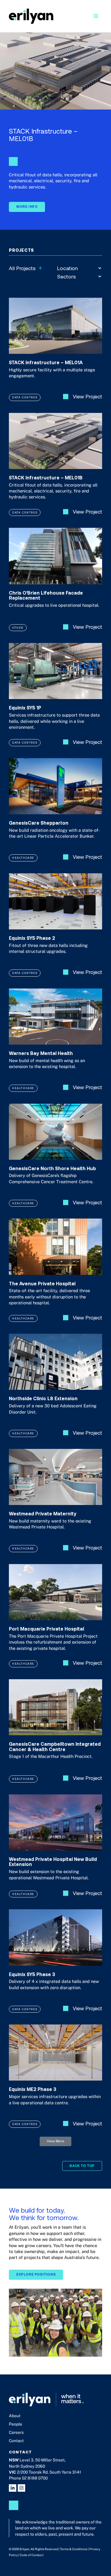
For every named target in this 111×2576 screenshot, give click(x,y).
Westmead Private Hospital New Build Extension (53, 1862)
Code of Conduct (32, 2555)
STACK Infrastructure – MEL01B (46, 477)
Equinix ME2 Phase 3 (33, 2089)
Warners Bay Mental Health (41, 1053)
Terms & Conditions (74, 2549)
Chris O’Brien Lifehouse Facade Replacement (46, 595)
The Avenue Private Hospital (42, 1283)
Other (18, 628)
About (15, 2416)
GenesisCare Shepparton (39, 823)
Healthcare (23, 858)
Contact (16, 2441)
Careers (16, 2432)
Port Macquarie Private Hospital (46, 1629)
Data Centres (25, 397)
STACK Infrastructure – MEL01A (46, 362)
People (16, 2424)
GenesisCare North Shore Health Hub (52, 1168)
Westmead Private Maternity (43, 1513)
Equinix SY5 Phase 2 (32, 938)
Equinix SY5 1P (25, 708)
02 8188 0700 (35, 2478)
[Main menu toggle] (96, 16)
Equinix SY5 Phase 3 (32, 1974)
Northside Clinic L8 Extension (43, 1398)
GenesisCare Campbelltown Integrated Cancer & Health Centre (55, 1746)
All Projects (26, 268)
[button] (55, 2141)
